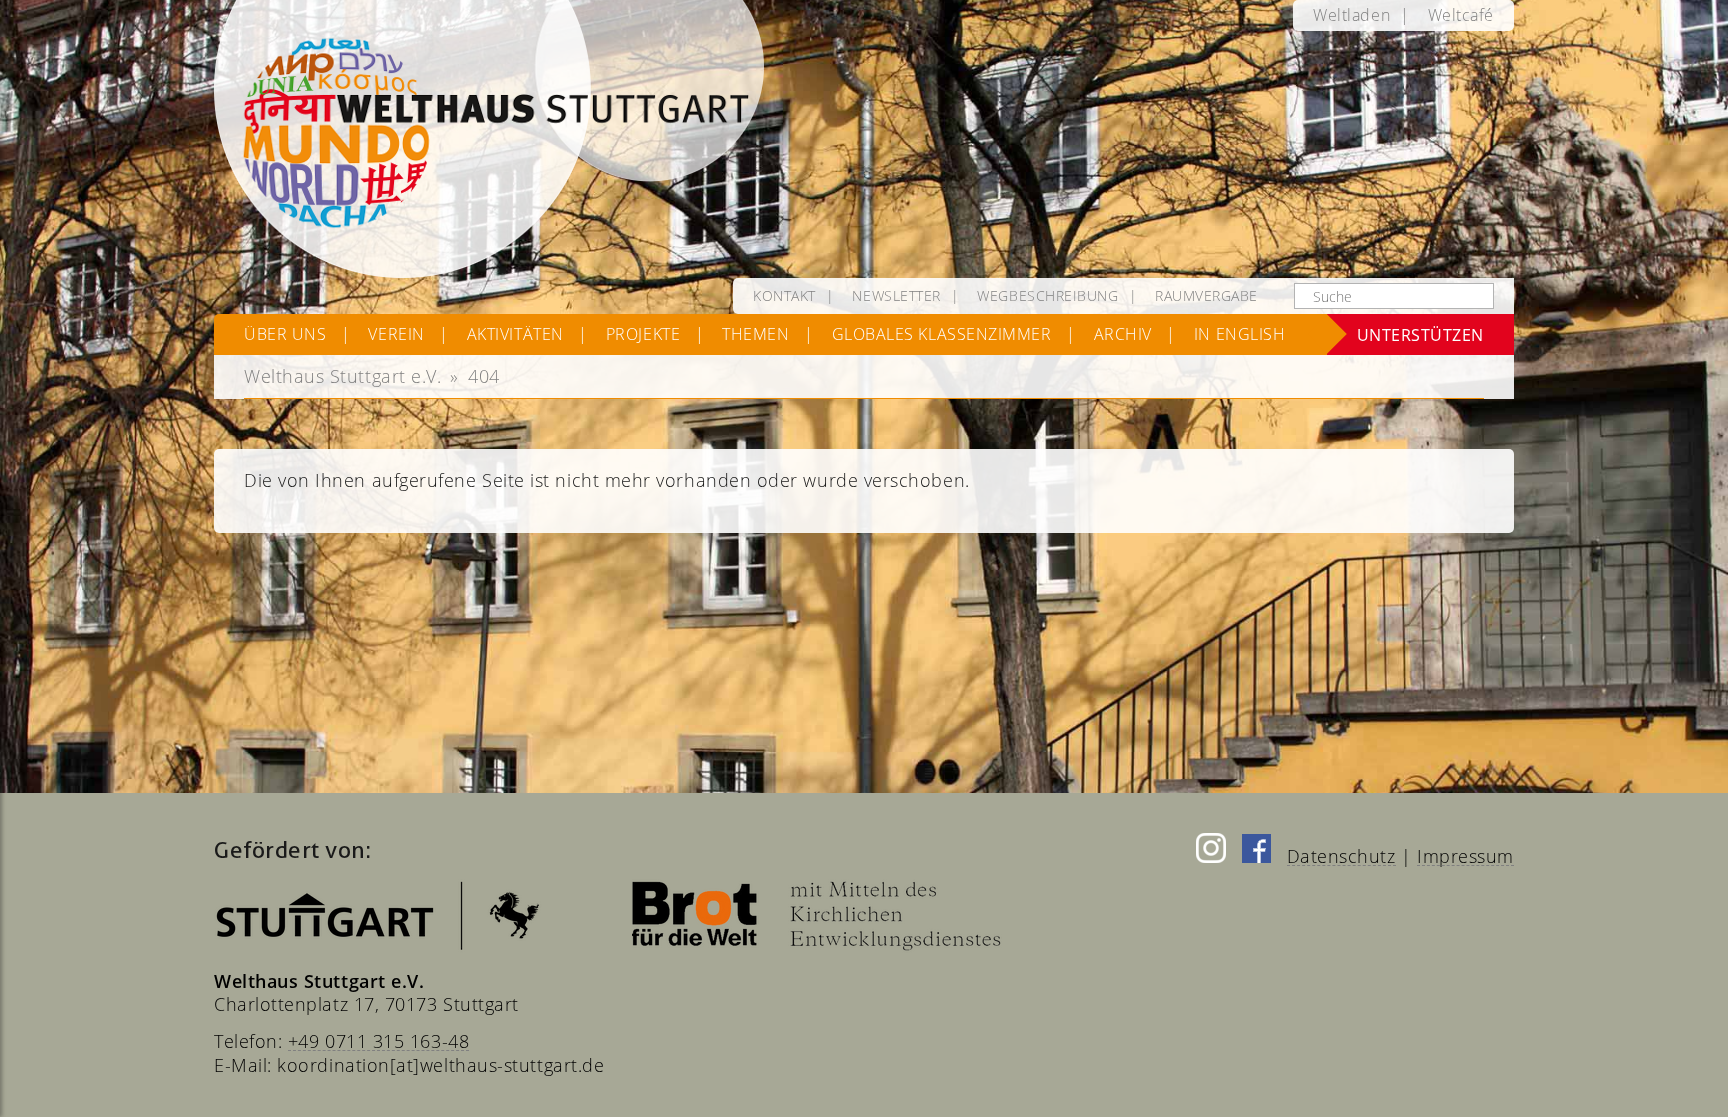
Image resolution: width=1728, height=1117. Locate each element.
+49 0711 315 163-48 (378, 1041)
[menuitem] (1351, 15)
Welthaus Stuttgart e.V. (342, 376)
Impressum (1465, 856)
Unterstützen (1420, 334)
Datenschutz (1341, 856)
